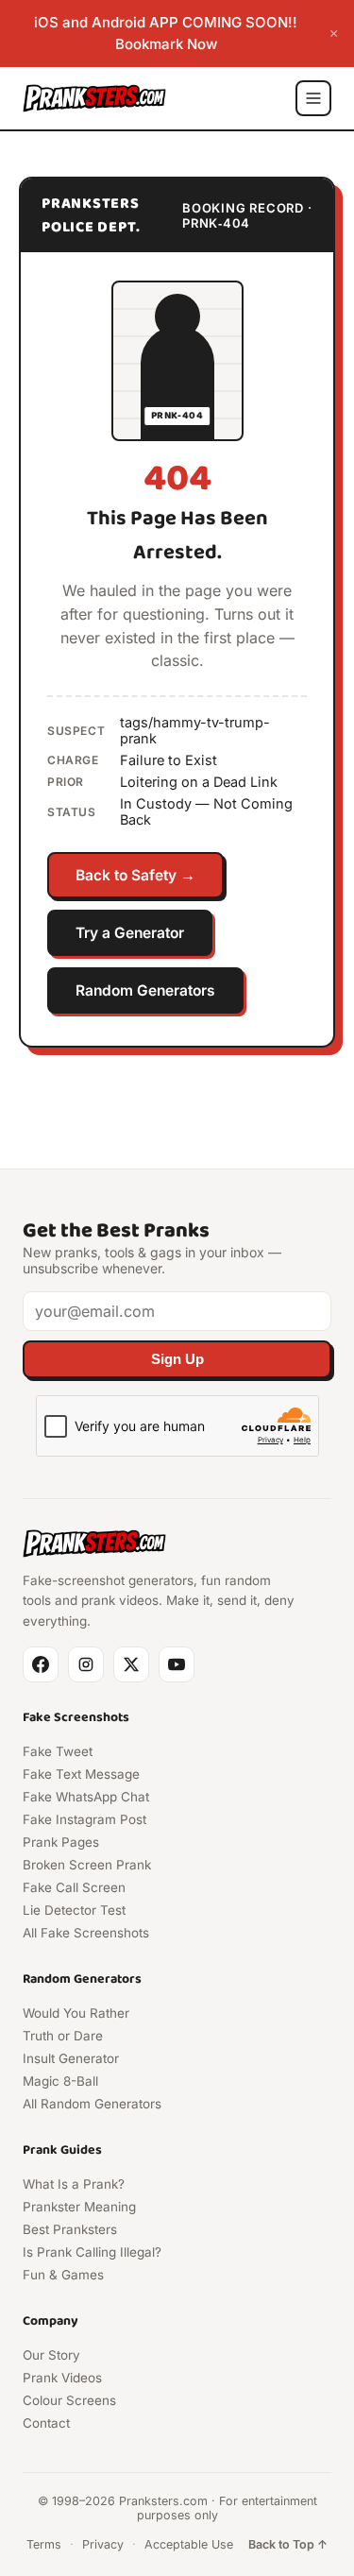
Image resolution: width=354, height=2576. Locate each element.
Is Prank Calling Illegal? (92, 2252)
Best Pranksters (70, 2229)
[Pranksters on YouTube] (177, 1664)
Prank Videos (62, 2378)
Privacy (103, 2544)
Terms (44, 2544)
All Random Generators (92, 2104)
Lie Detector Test (74, 1910)
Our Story (51, 2355)
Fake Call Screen (74, 1887)
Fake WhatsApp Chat (86, 1797)
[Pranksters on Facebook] (41, 1664)
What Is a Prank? (74, 2184)
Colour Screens (69, 2400)
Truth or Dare (63, 2036)
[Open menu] (313, 98)
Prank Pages (61, 1842)
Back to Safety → (135, 875)
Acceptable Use (189, 2544)
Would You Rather (76, 2013)
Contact (46, 2423)
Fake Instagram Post (84, 1819)
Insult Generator (71, 2058)
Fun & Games (63, 2275)
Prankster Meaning (79, 2207)
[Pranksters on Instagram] (86, 1664)
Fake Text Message (81, 1774)
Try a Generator (130, 933)
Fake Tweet (58, 1751)
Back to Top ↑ (288, 2544)
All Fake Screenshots (86, 1933)
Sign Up (177, 1359)
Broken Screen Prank (87, 1865)
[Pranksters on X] (131, 1664)
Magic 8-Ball (60, 2081)
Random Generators (145, 990)
